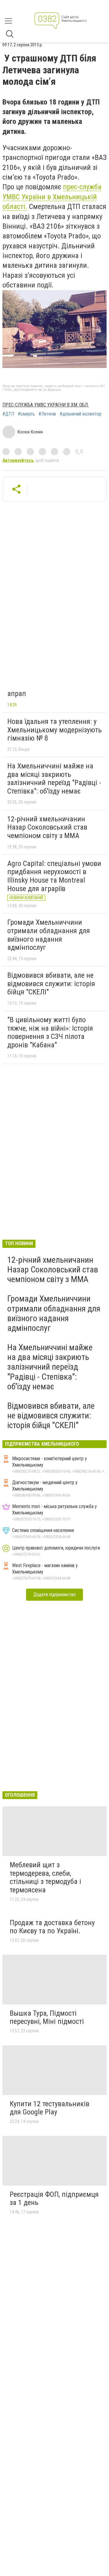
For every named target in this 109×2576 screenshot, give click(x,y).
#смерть (26, 414)
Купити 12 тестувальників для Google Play (50, 2108)
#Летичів (47, 414)
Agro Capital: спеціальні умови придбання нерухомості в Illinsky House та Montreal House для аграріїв (54, 876)
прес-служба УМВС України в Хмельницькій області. (52, 197)
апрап (17, 694)
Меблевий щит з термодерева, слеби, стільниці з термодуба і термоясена (45, 1877)
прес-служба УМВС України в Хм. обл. (46, 405)
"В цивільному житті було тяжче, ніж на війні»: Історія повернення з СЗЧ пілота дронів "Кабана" (50, 1032)
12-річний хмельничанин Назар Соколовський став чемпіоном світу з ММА (47, 827)
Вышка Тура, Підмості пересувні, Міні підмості (47, 2017)
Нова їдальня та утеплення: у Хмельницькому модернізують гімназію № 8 (54, 730)
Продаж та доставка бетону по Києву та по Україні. (52, 1927)
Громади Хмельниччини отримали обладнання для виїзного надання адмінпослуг (49, 935)
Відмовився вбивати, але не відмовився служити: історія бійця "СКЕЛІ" (51, 984)
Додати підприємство (54, 1595)
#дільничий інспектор (81, 414)
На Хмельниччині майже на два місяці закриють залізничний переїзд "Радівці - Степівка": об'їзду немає (54, 779)
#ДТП (8, 414)
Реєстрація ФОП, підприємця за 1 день (54, 2199)
